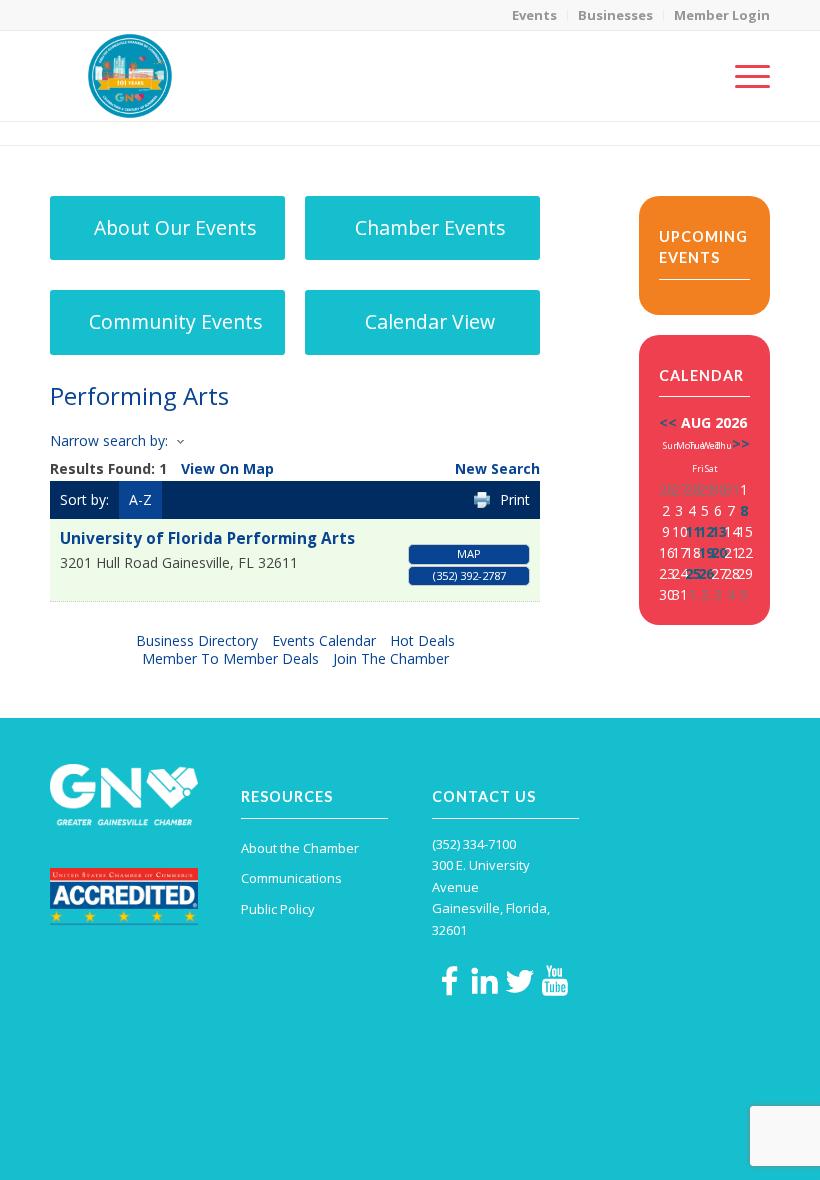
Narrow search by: (109, 440)
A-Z (140, 499)
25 (693, 573)
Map (469, 553)
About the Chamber (300, 848)
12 (706, 531)
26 (706, 573)
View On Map (227, 468)
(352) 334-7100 (474, 844)
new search (497, 468)
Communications (291, 878)
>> (741, 443)
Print (515, 499)
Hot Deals (422, 640)
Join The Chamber (391, 658)
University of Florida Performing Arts (207, 538)
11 (693, 531)
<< (668, 422)
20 (719, 552)
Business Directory (197, 640)
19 (706, 552)
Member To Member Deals (230, 658)
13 (719, 531)
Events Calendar (324, 640)
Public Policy (278, 909)
